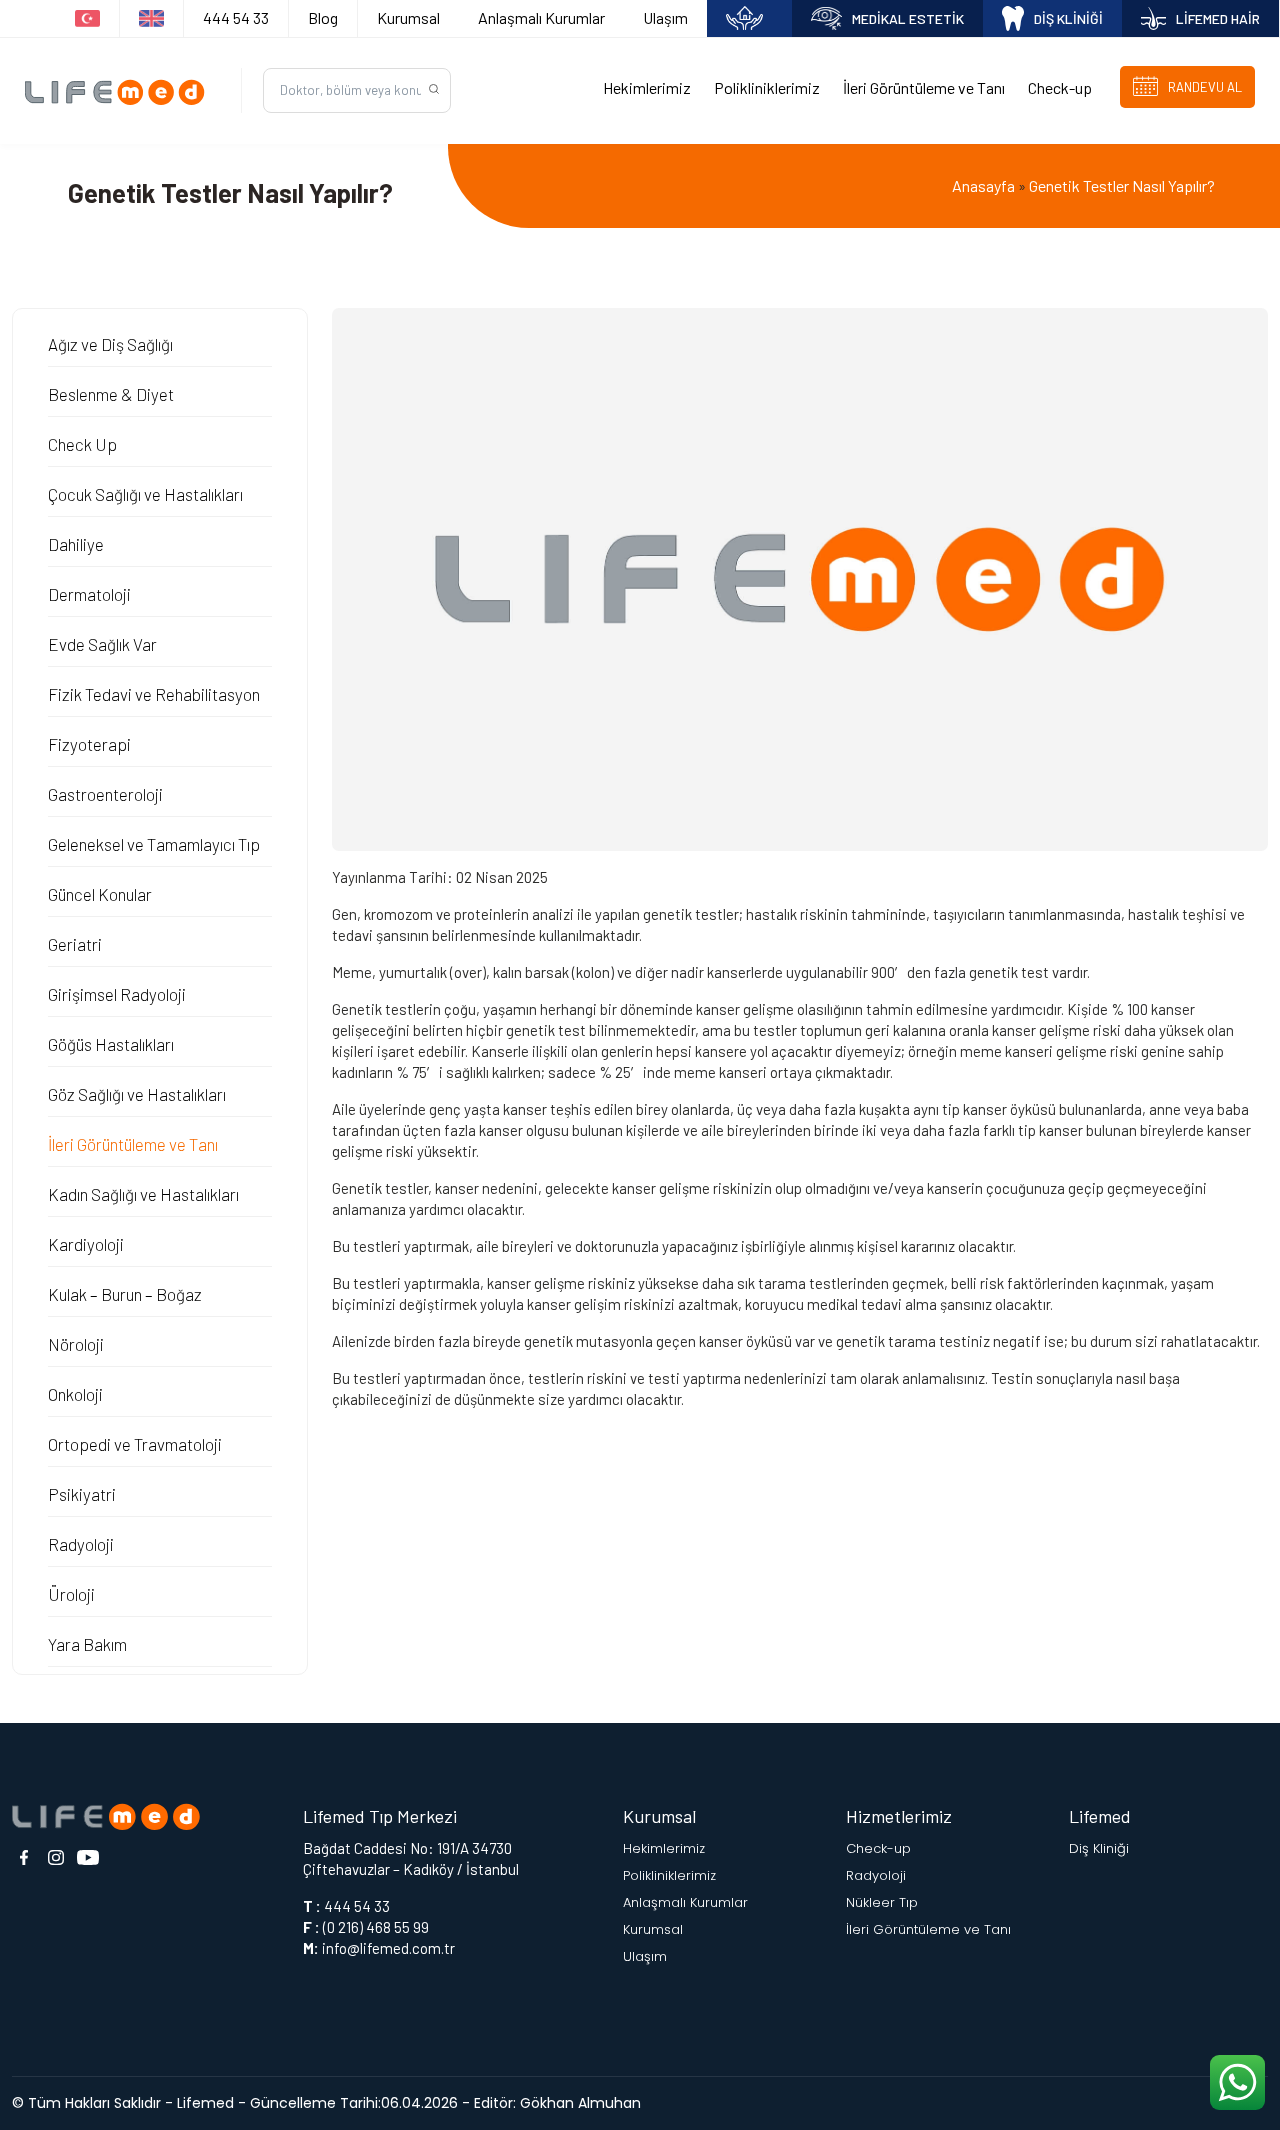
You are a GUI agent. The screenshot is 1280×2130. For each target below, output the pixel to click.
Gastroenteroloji (105, 794)
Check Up (82, 444)
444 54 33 (236, 17)
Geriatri (75, 944)
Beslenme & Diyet (111, 394)
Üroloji (71, 1594)
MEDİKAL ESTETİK (908, 18)
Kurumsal (408, 17)
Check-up (1060, 87)
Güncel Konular (100, 894)
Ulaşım (665, 17)
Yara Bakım (87, 1644)
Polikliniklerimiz (767, 87)
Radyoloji (81, 1544)
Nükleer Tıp (882, 1902)
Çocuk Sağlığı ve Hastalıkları (145, 494)
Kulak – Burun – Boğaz (125, 1294)
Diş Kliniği (1099, 1848)
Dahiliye (76, 544)
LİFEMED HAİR (1218, 18)
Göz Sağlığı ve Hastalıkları (137, 1094)
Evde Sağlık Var (102, 644)
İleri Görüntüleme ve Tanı (924, 87)
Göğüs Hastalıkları (111, 1044)
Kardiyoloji (86, 1244)
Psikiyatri (82, 1494)
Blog (323, 17)
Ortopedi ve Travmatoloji (135, 1444)
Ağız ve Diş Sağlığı (110, 344)
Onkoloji (75, 1394)
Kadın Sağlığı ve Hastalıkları (143, 1194)
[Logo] (120, 91)
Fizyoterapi (89, 744)
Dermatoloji (89, 594)
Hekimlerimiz (647, 87)
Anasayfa (983, 185)
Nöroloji (76, 1344)
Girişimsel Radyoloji (117, 994)
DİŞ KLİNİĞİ (1068, 18)
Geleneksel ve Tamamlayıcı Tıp (154, 844)
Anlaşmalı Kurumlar (541, 17)
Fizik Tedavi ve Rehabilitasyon (154, 694)
